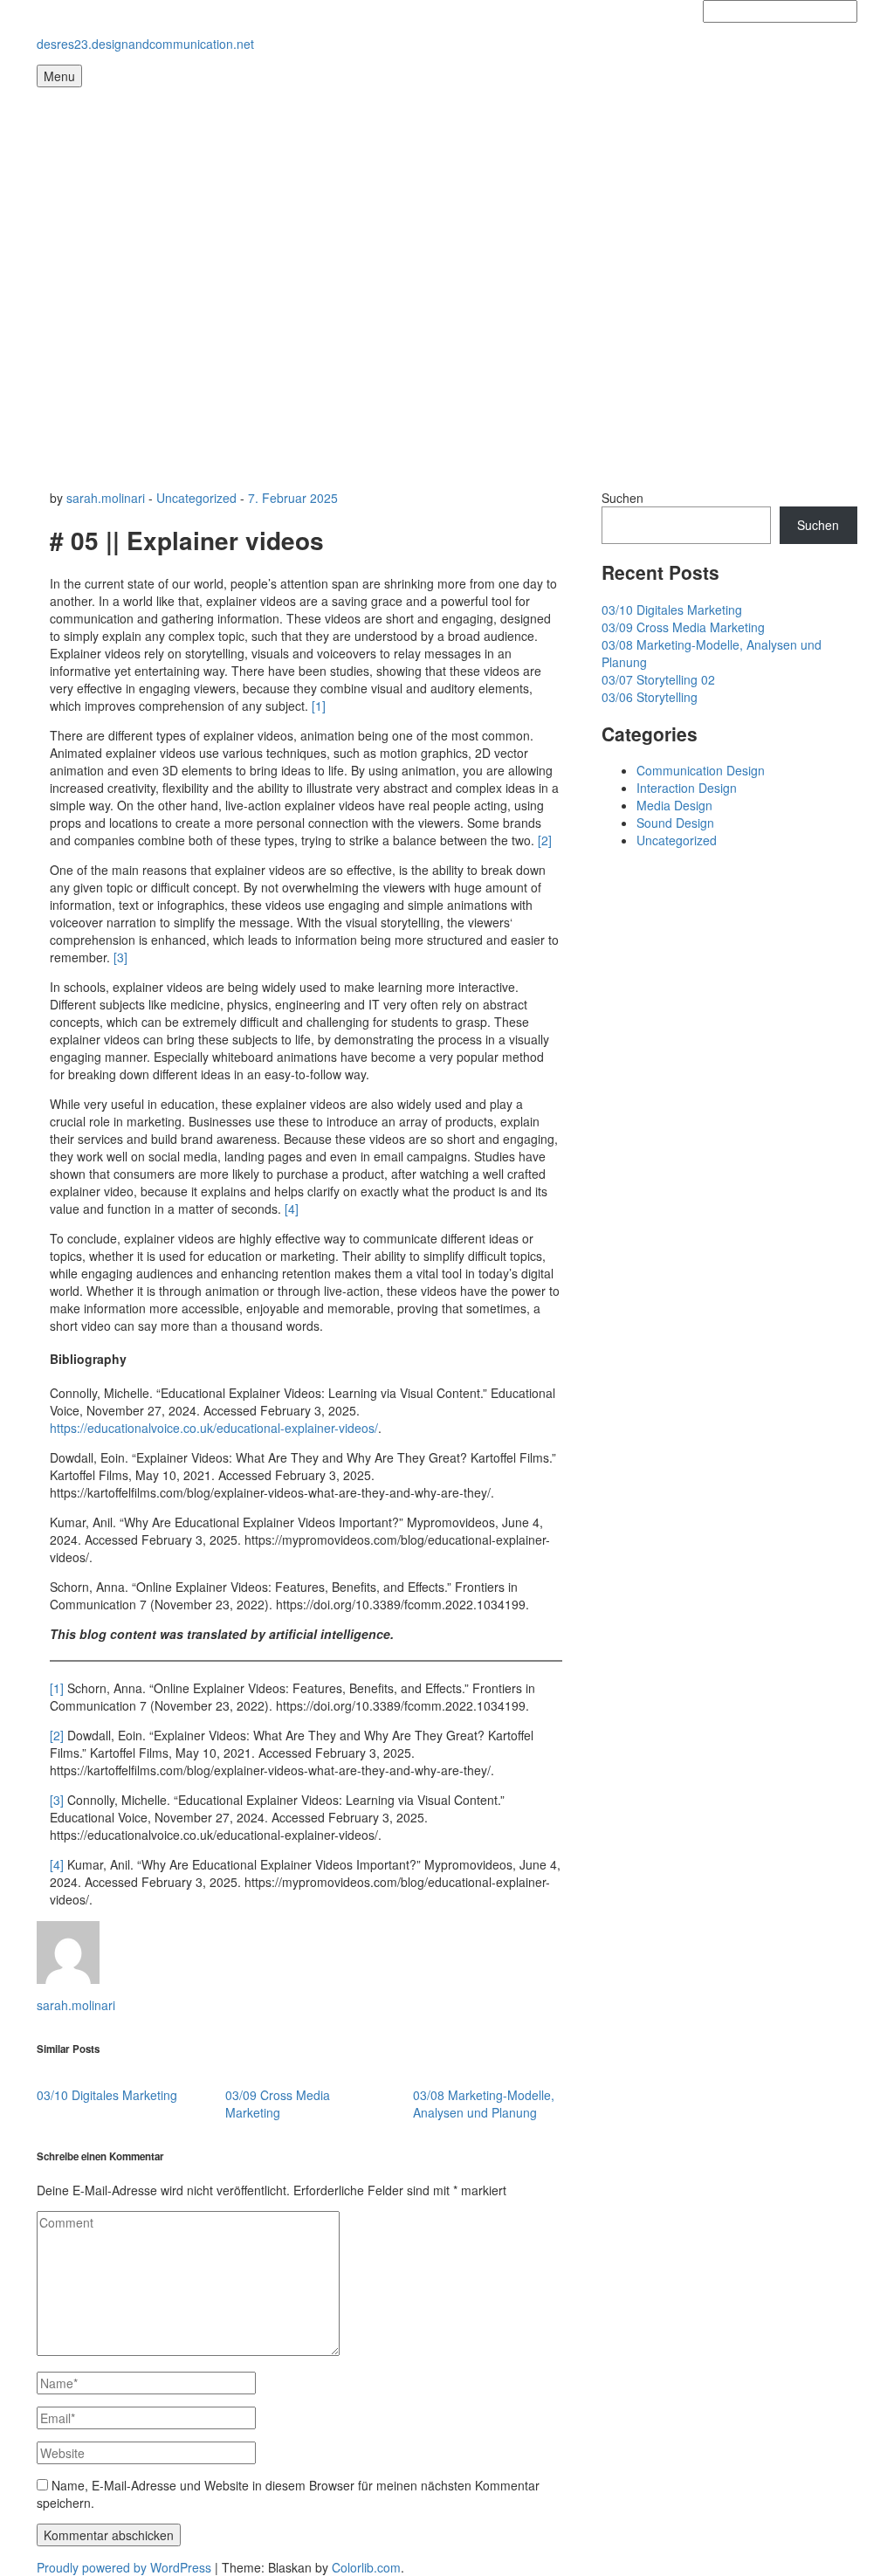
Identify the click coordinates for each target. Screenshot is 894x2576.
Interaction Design (687, 788)
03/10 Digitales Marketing (107, 2095)
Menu (59, 76)
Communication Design (701, 770)
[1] (319, 706)
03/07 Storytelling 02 (658, 679)
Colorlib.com (366, 2567)
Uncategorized (196, 498)
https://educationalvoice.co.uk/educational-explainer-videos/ (214, 1428)
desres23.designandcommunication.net (145, 44)
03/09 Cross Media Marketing (278, 2104)
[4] (292, 1209)
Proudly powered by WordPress (124, 2567)
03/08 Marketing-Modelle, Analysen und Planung (484, 2104)
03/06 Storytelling (650, 697)
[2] (545, 840)
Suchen (622, 498)
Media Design (674, 805)
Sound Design (675, 823)
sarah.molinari (106, 498)
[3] (120, 957)
